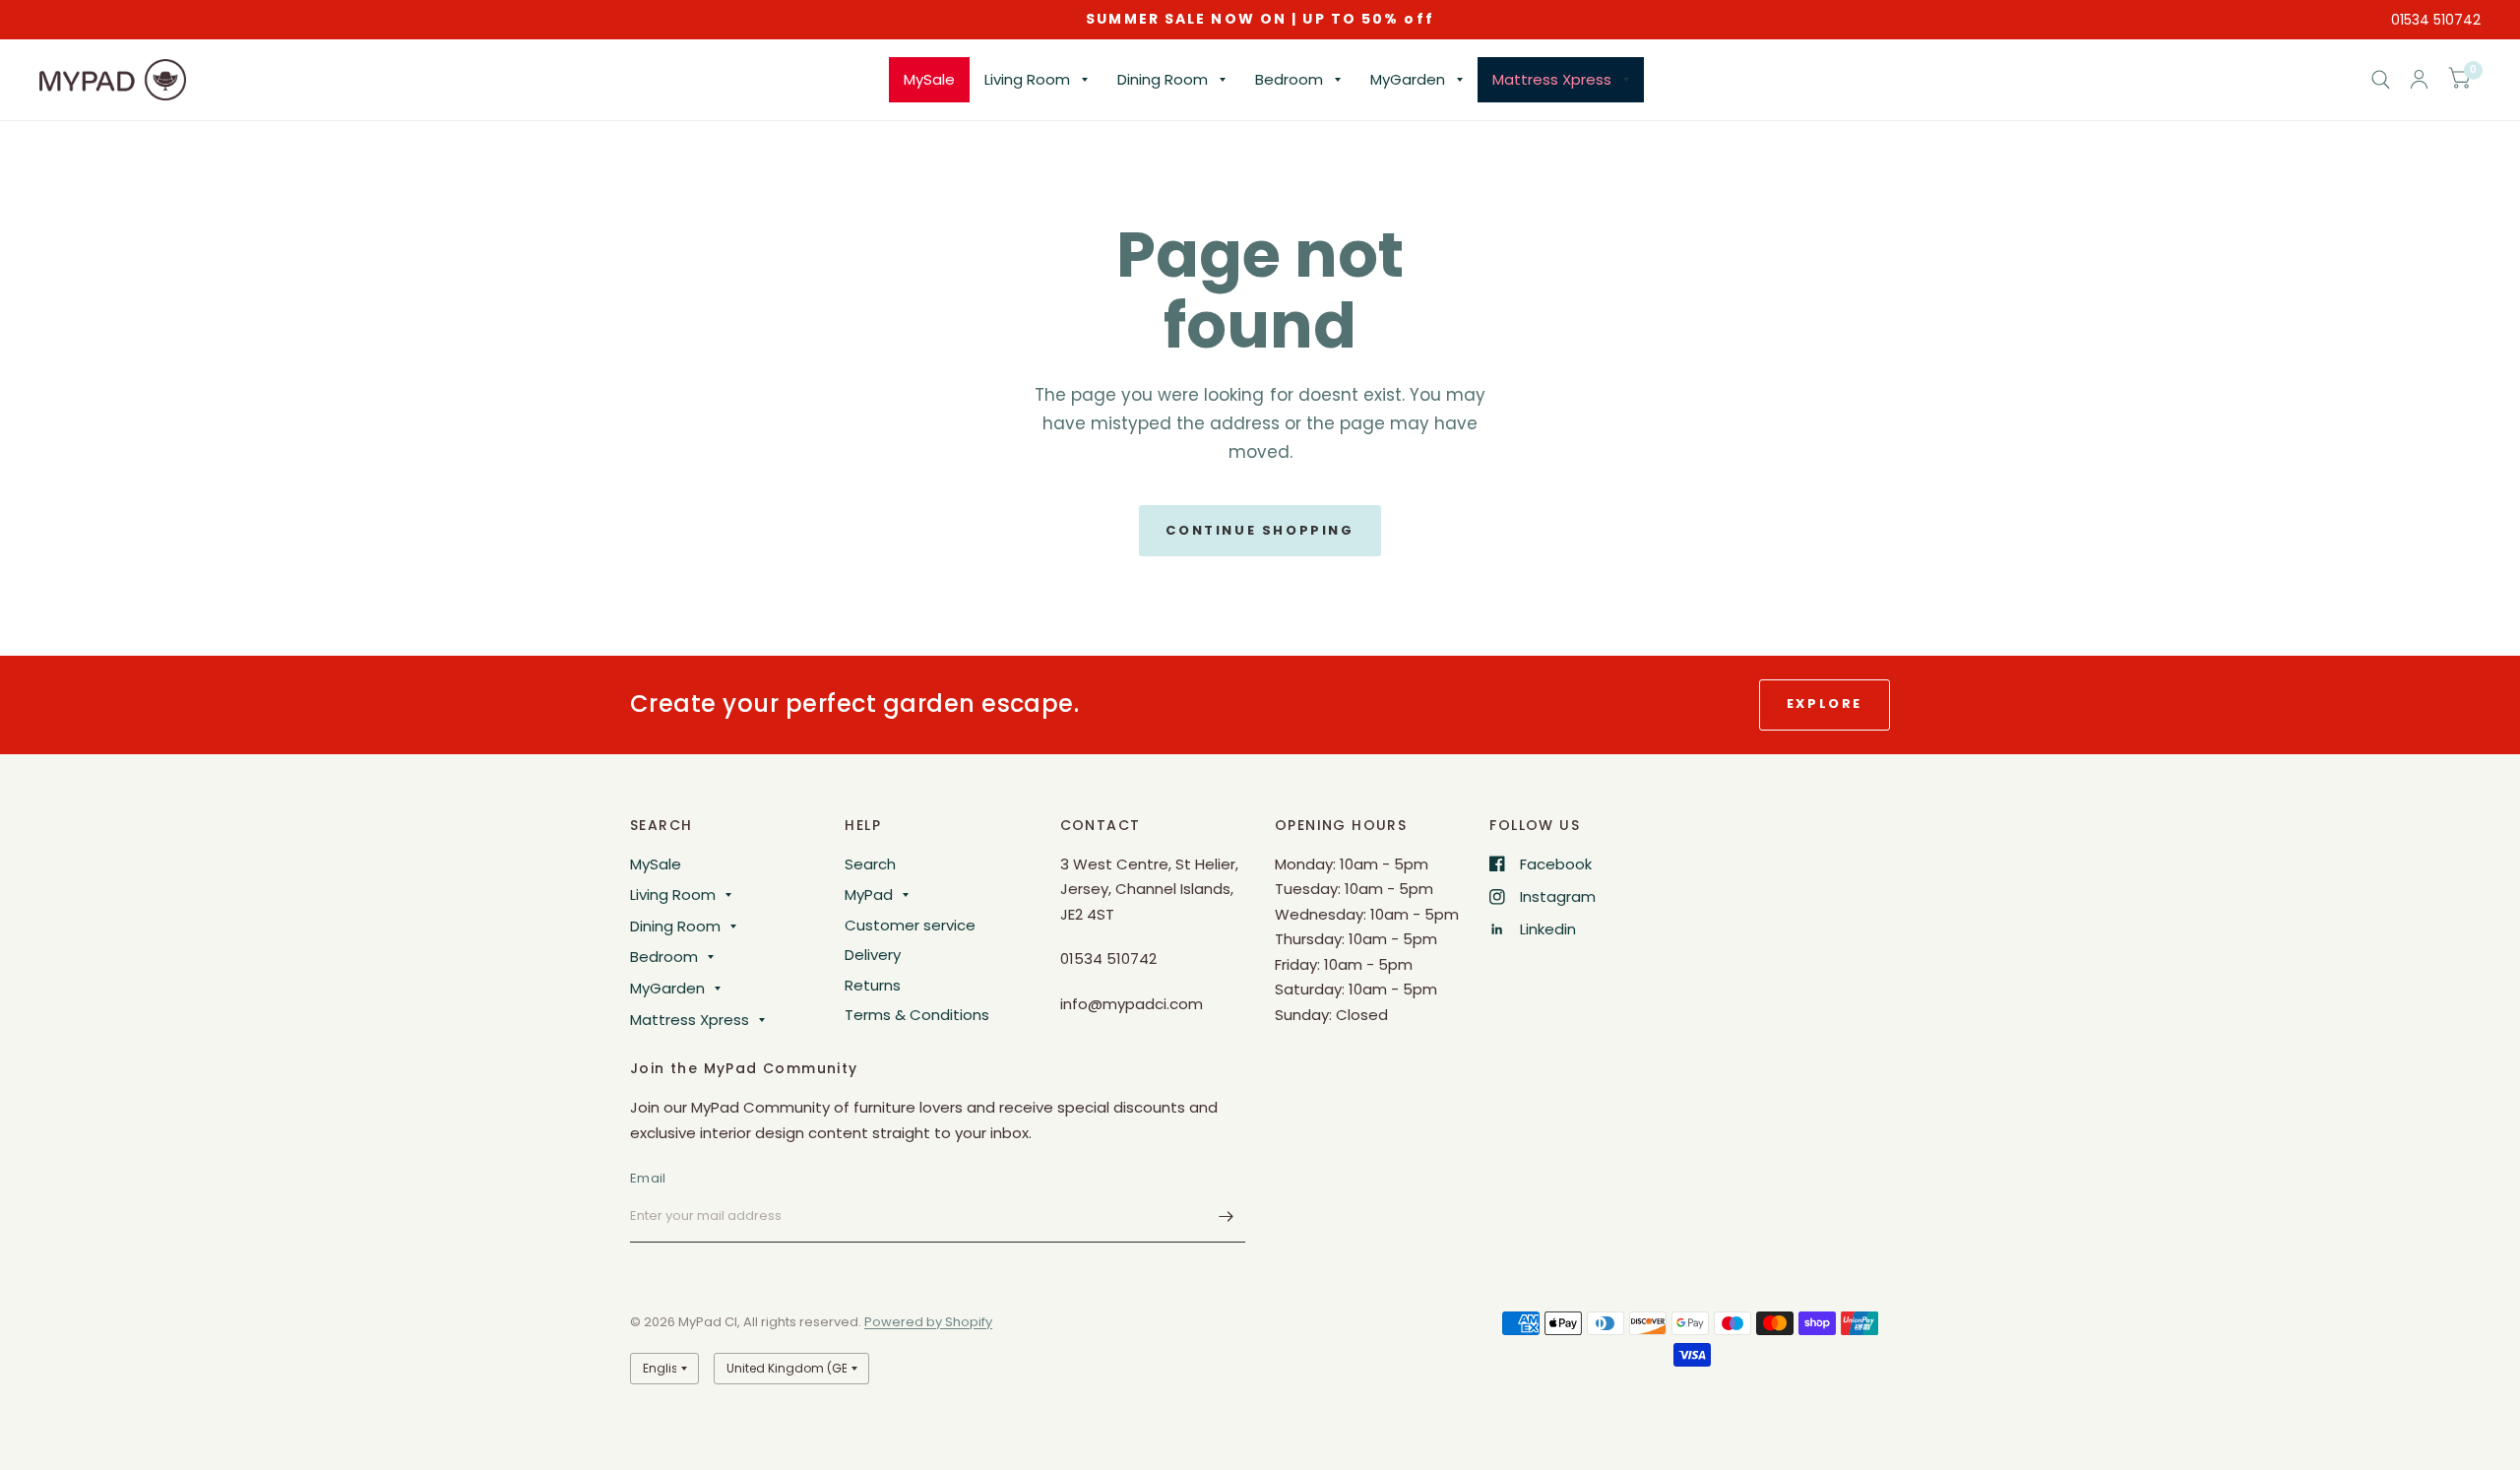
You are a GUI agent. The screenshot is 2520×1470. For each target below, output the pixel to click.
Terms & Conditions (917, 1015)
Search (870, 864)
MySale (929, 79)
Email (648, 1178)
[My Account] (2419, 80)
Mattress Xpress (1552, 79)
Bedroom (1289, 79)
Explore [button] (1825, 703)
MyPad (869, 895)
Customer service (910, 925)
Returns (873, 985)
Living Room (1027, 79)
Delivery (873, 955)
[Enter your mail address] (1226, 1217)
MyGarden (1408, 79)
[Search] (2381, 80)
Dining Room (1163, 79)
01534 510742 (2436, 20)
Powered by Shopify (928, 1322)
